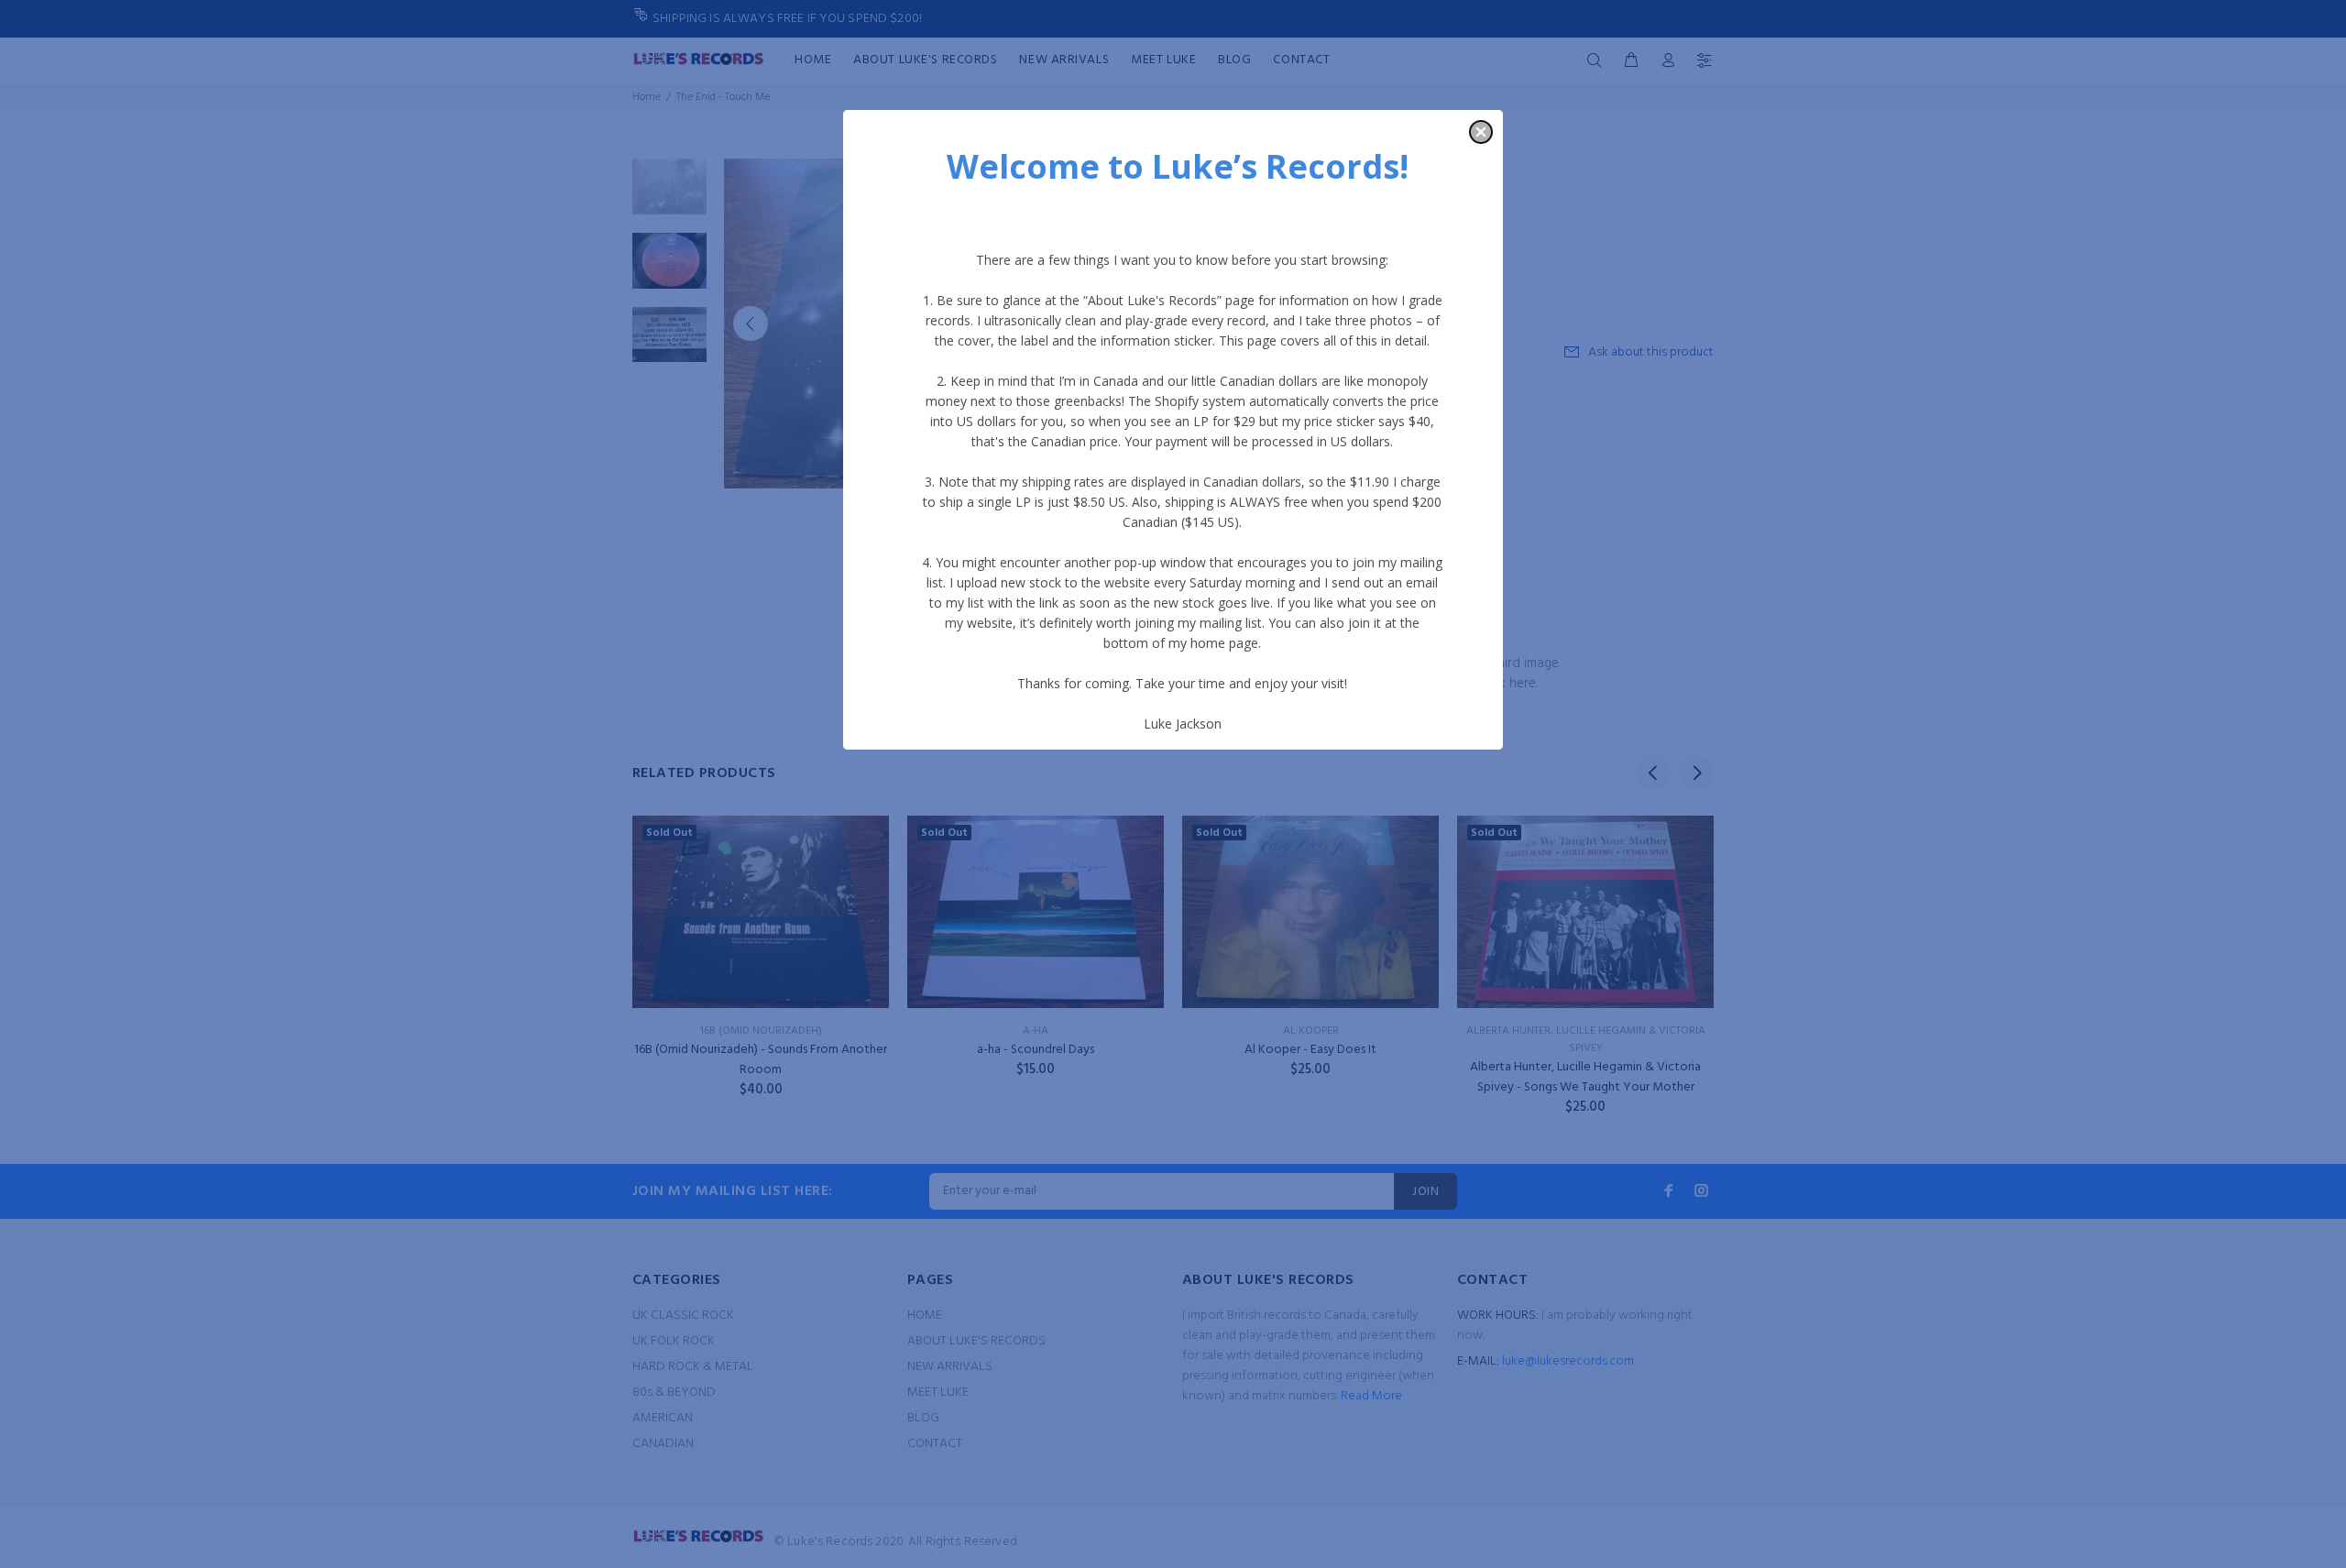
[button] (1481, 132)
